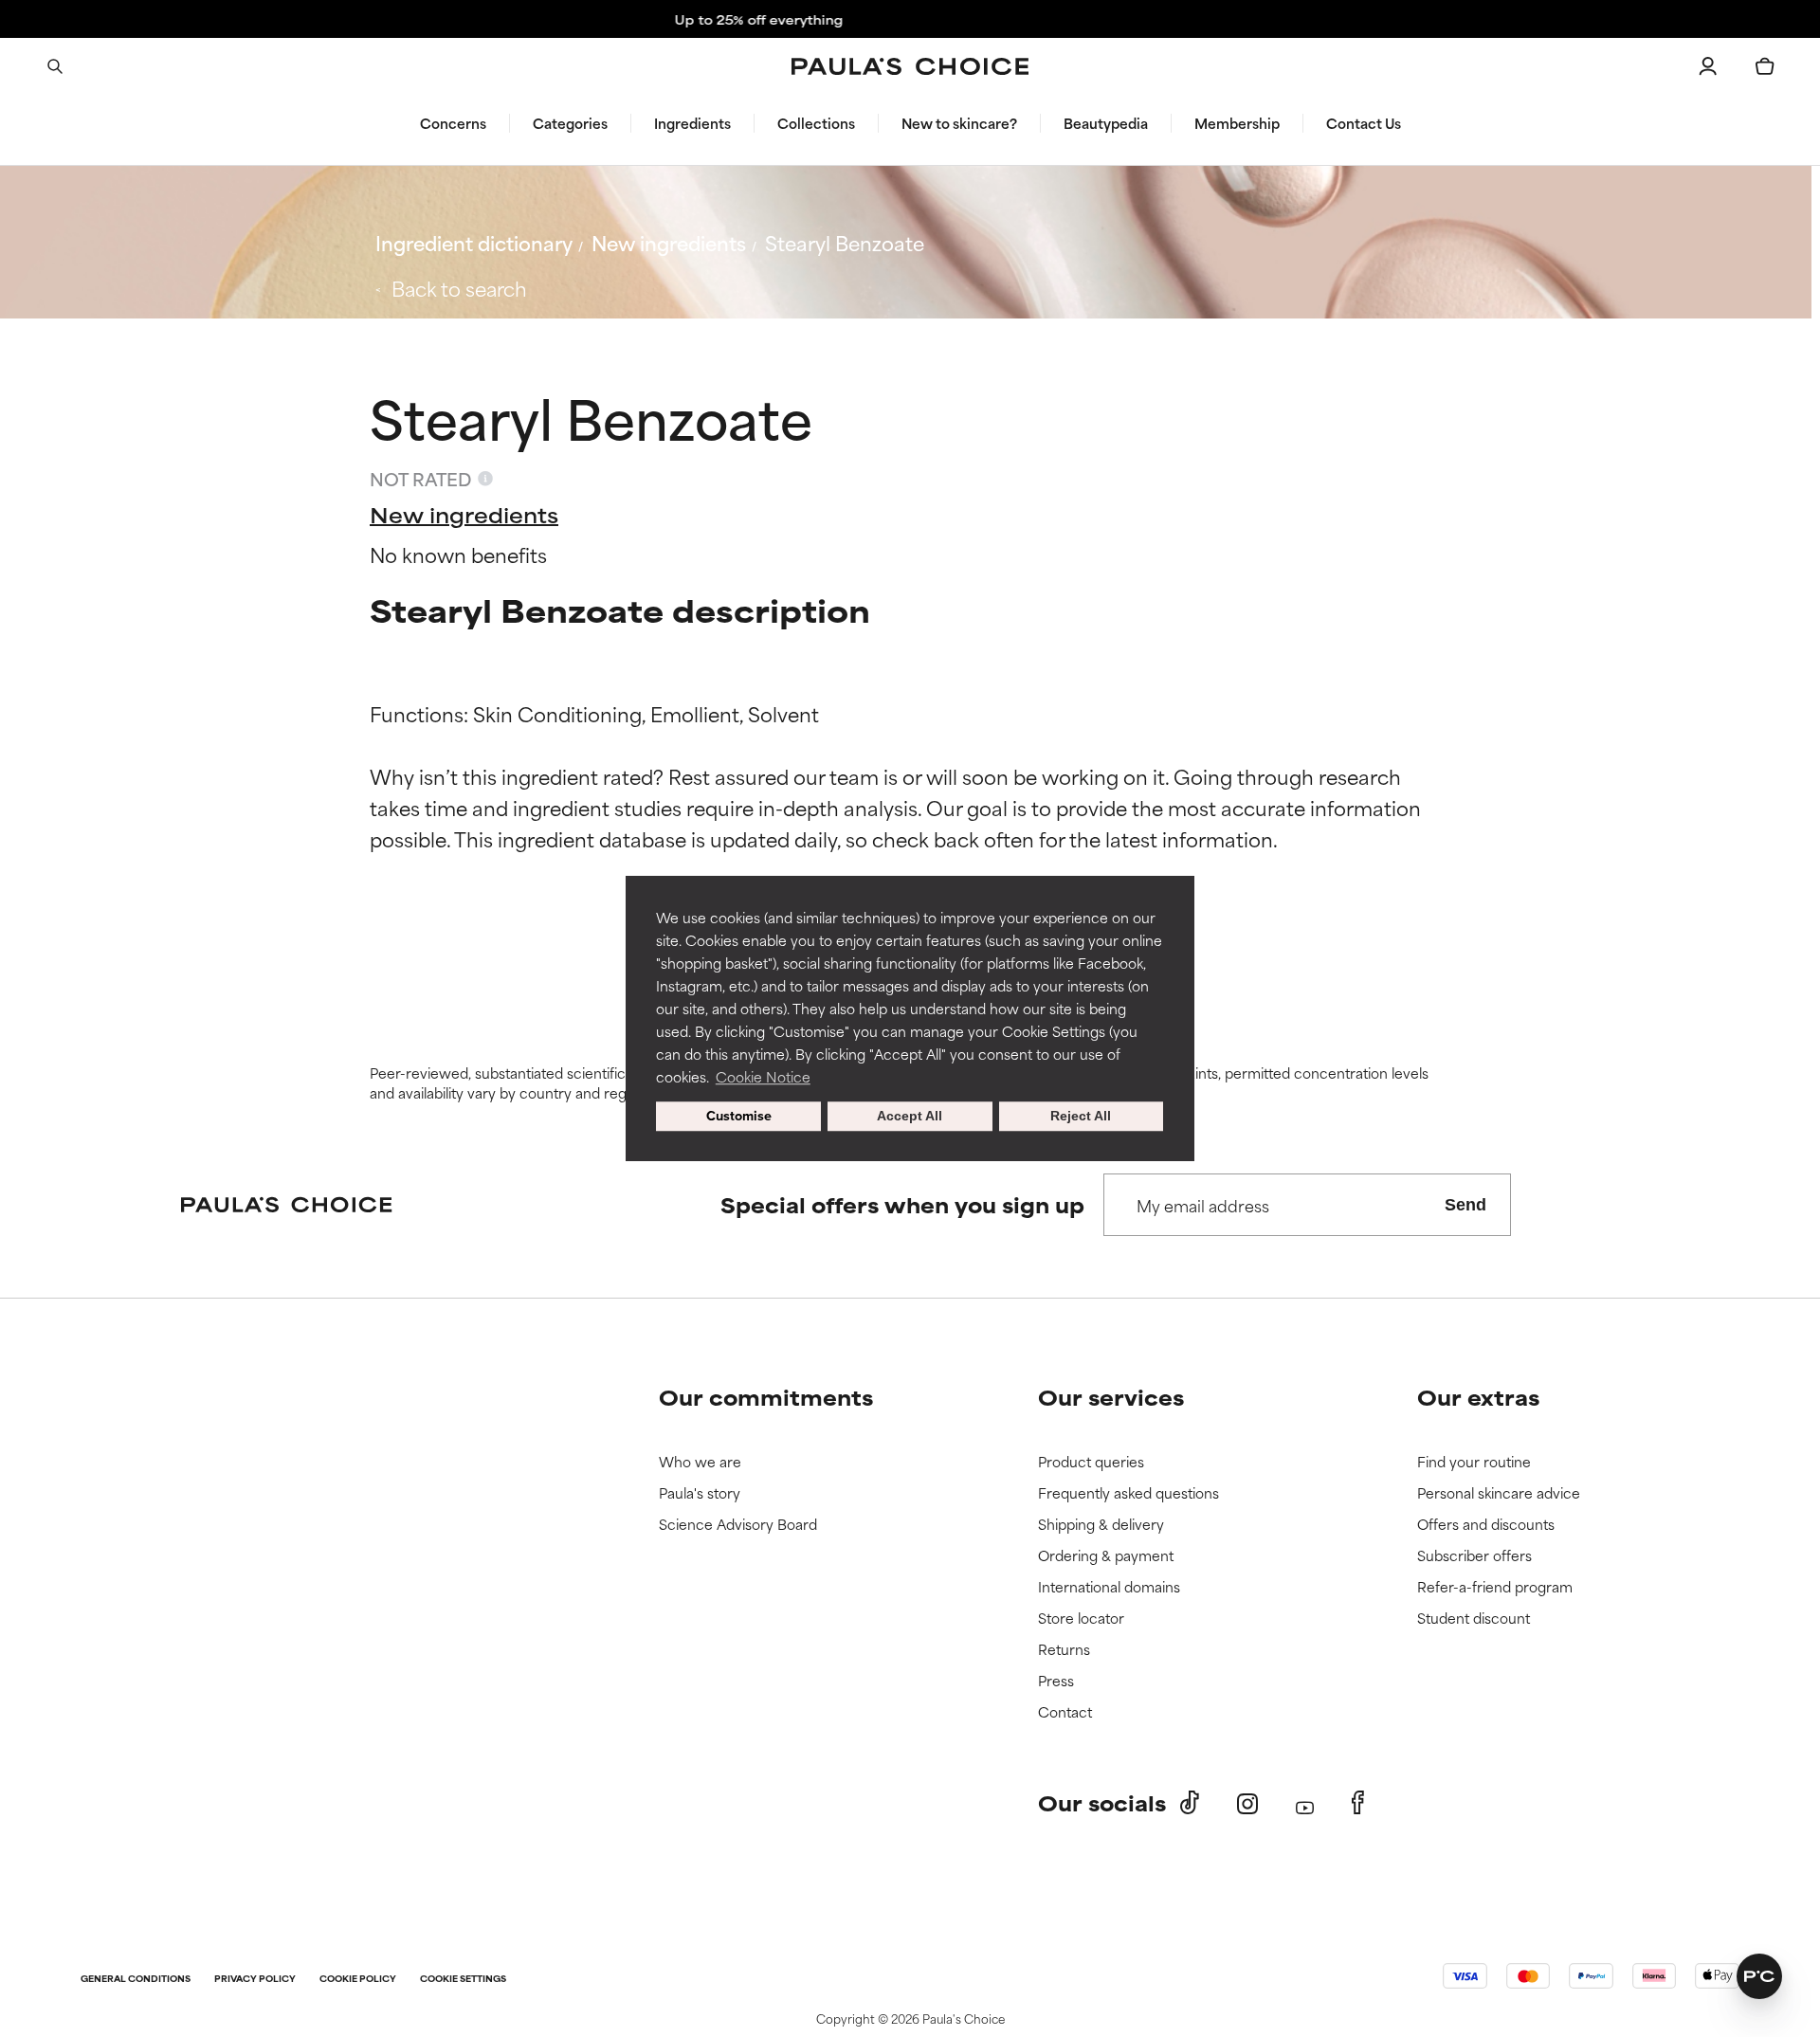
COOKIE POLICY (358, 1980)
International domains (1109, 1587)
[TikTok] (1190, 1803)
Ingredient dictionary (474, 242)
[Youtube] (1305, 1803)
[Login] (1708, 66)
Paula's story (700, 1493)
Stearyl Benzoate (845, 242)
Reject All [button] (1081, 1117)
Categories (570, 123)
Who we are (700, 1462)
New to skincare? (959, 123)
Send (1465, 1205)
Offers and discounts (1486, 1525)
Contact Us (1364, 123)
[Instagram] (1247, 1803)
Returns (1064, 1650)
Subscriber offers (1474, 1556)
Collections (816, 123)
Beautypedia (1106, 123)
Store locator (1081, 1619)
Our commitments (766, 1397)
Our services (1111, 1397)
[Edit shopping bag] (1765, 66)
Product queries (1091, 1462)
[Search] (55, 66)
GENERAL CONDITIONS (136, 1980)
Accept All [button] (910, 1117)
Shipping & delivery (1101, 1525)
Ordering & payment (1106, 1556)
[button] (1759, 1976)
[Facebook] (1358, 1803)
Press (1056, 1681)
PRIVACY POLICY (255, 1980)
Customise (739, 1117)
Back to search (459, 288)
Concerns (453, 123)
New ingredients (669, 242)
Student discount (1474, 1619)
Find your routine (1474, 1462)
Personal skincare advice (1499, 1493)
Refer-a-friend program (1495, 1587)
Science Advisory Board (738, 1525)
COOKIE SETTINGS (463, 1980)
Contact (1065, 1712)
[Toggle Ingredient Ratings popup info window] (485, 479)
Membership (1237, 123)
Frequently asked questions (1128, 1493)
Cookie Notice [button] (763, 1076)
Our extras (1478, 1397)
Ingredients (692, 123)
